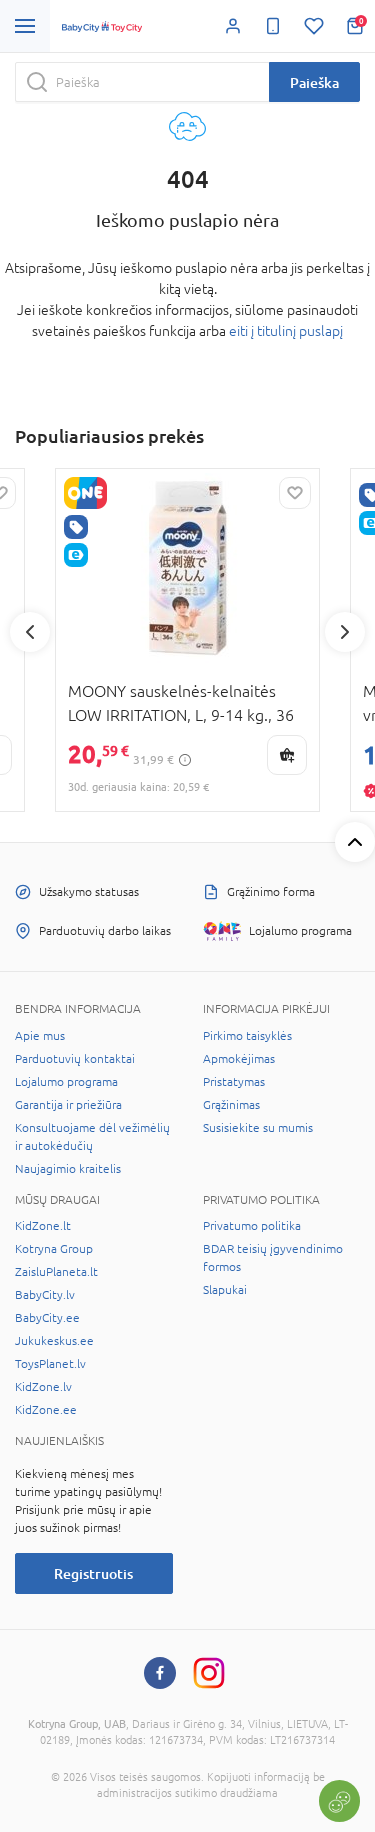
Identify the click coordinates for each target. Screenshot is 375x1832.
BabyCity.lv (45, 1295)
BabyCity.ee (47, 1318)
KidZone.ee (46, 1410)
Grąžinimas (231, 1105)
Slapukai (225, 1290)
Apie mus (40, 1036)
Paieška (314, 82)
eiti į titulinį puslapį (286, 331)
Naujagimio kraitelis (68, 1169)
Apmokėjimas (239, 1059)
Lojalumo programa (66, 1082)
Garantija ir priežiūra (68, 1105)
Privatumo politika (252, 1226)
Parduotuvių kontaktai (75, 1059)
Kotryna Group (54, 1249)
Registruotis (93, 1573)
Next (345, 632)
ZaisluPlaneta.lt (56, 1272)
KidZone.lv (43, 1387)
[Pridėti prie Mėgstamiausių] (295, 493)
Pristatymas (234, 1082)
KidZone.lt (43, 1226)
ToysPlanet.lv (50, 1364)
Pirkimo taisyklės (247, 1036)
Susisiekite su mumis (258, 1128)
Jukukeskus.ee (54, 1341)
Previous (30, 632)
